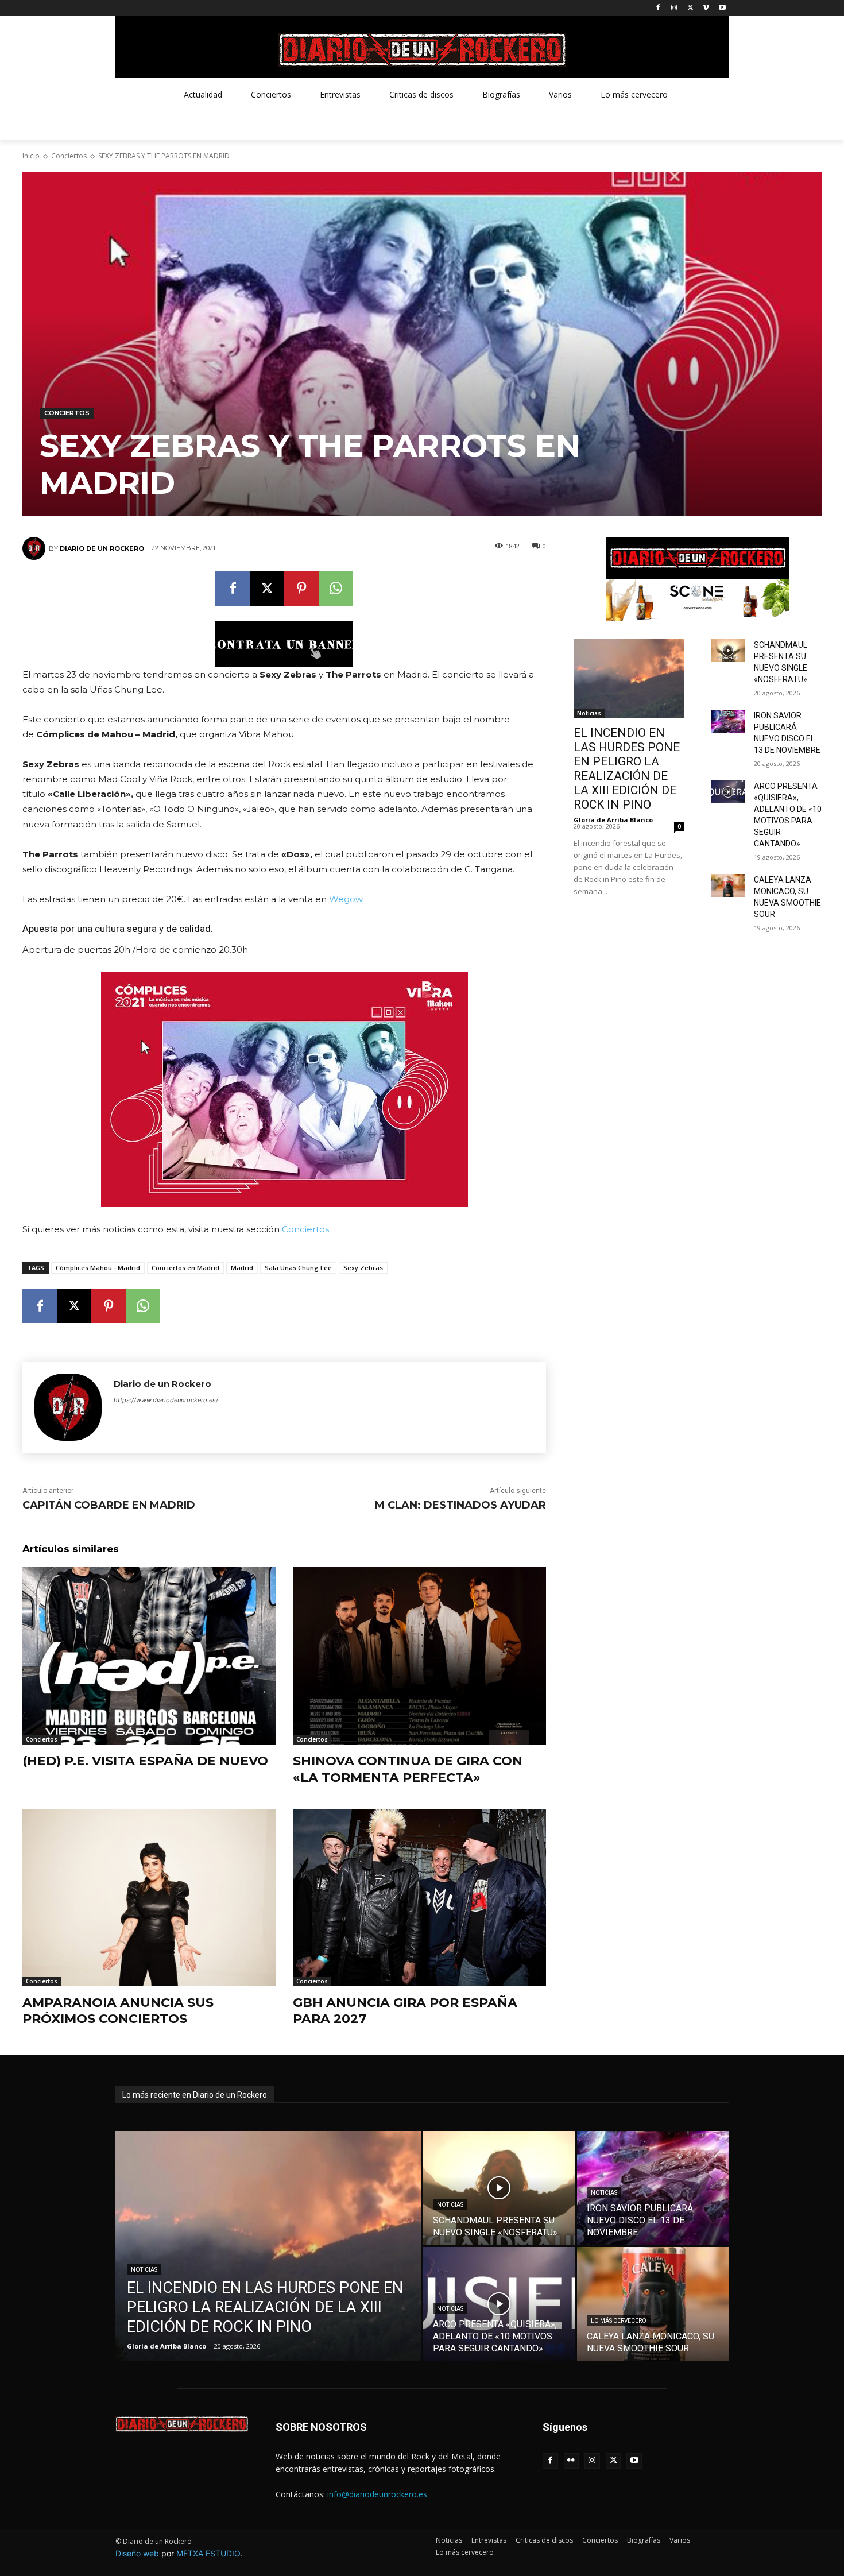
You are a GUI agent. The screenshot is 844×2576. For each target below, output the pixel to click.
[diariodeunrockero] (422, 50)
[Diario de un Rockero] (36, 548)
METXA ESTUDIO (208, 2553)
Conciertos (69, 156)
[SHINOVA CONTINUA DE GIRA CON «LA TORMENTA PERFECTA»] (419, 1656)
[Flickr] (572, 2461)
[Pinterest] (301, 589)
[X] (690, 8)
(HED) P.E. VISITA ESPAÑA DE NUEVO (145, 1761)
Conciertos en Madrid (185, 1268)
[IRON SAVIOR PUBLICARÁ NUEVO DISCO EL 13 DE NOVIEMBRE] (728, 721)
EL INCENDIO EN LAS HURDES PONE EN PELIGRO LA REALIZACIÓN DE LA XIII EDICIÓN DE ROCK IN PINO (627, 769)
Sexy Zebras (363, 1268)
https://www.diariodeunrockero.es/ (166, 1400)
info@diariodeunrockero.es (377, 2494)
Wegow (346, 899)
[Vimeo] (706, 8)
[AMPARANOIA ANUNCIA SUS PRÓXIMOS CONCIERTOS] (149, 1898)
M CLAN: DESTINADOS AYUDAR (460, 1505)
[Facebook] (658, 8)
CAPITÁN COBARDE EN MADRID (109, 1505)
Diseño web (137, 2553)
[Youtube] (722, 8)
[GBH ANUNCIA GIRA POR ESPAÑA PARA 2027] (419, 1898)
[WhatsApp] (336, 589)
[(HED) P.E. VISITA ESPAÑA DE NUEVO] (149, 1656)
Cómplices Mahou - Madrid (98, 1268)
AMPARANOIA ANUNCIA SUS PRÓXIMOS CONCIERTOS (118, 2011)
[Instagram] (674, 8)
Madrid (242, 1268)
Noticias (589, 713)
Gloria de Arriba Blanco (613, 820)
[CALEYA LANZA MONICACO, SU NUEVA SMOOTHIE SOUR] (728, 885)
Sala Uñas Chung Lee (298, 1268)
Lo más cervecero (619, 2321)
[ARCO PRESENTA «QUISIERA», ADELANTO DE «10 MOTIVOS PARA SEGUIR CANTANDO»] (728, 792)
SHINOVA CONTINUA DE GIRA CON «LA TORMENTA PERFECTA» (408, 1769)
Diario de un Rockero (102, 548)
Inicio (31, 156)
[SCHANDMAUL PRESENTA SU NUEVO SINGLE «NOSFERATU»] (728, 651)
